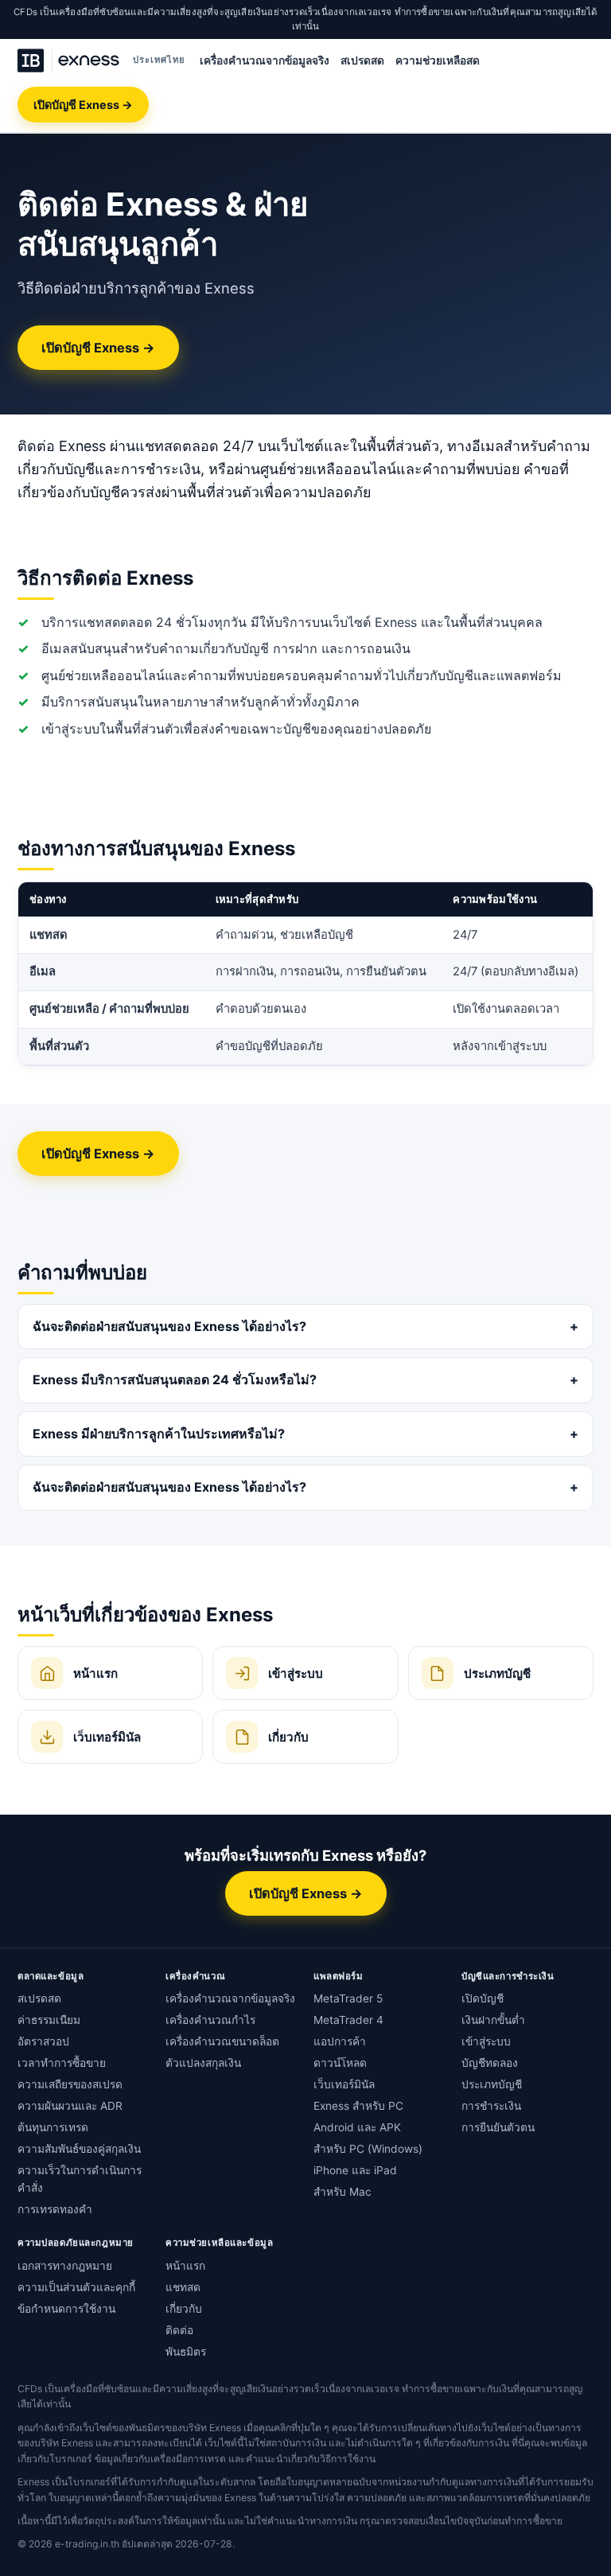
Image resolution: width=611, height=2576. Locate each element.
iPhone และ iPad (355, 2170)
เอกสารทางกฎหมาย (65, 2266)
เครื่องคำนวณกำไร (210, 2020)
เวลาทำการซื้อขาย (62, 2063)
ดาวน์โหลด (340, 2063)
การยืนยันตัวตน (498, 2127)
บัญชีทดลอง (490, 2063)
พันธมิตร (186, 2352)
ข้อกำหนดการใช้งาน (66, 2309)
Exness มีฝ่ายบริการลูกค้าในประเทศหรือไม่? (159, 1434)
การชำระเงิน (491, 2106)
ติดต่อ (179, 2330)
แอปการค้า (340, 2041)
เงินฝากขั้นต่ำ (493, 2020)
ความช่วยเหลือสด (438, 60)
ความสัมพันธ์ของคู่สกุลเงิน (79, 2149)
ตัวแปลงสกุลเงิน (203, 2063)
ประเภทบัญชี (492, 2084)
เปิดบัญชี (483, 1998)
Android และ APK (357, 2127)
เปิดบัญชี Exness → (83, 105)
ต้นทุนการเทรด (53, 2127)
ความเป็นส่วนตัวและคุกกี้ (76, 2287)
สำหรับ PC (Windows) (368, 2149)
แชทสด (183, 2287)
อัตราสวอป (43, 2041)
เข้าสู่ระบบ (486, 2041)
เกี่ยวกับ (184, 2309)
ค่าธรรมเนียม (49, 2020)
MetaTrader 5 (348, 1998)
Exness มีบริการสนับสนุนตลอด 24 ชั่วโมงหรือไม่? (175, 1379)
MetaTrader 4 (348, 2020)
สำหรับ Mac (342, 2192)
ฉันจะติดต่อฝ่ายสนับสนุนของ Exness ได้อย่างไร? (169, 1326)
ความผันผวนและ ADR (70, 2106)
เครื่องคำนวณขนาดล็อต (222, 2041)
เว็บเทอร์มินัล (344, 2084)
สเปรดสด (362, 60)
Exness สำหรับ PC (358, 2106)
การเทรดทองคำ (55, 2209)
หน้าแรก (185, 2266)
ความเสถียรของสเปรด (70, 2084)
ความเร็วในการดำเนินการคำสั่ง (80, 2179)
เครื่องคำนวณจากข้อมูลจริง (265, 60)
